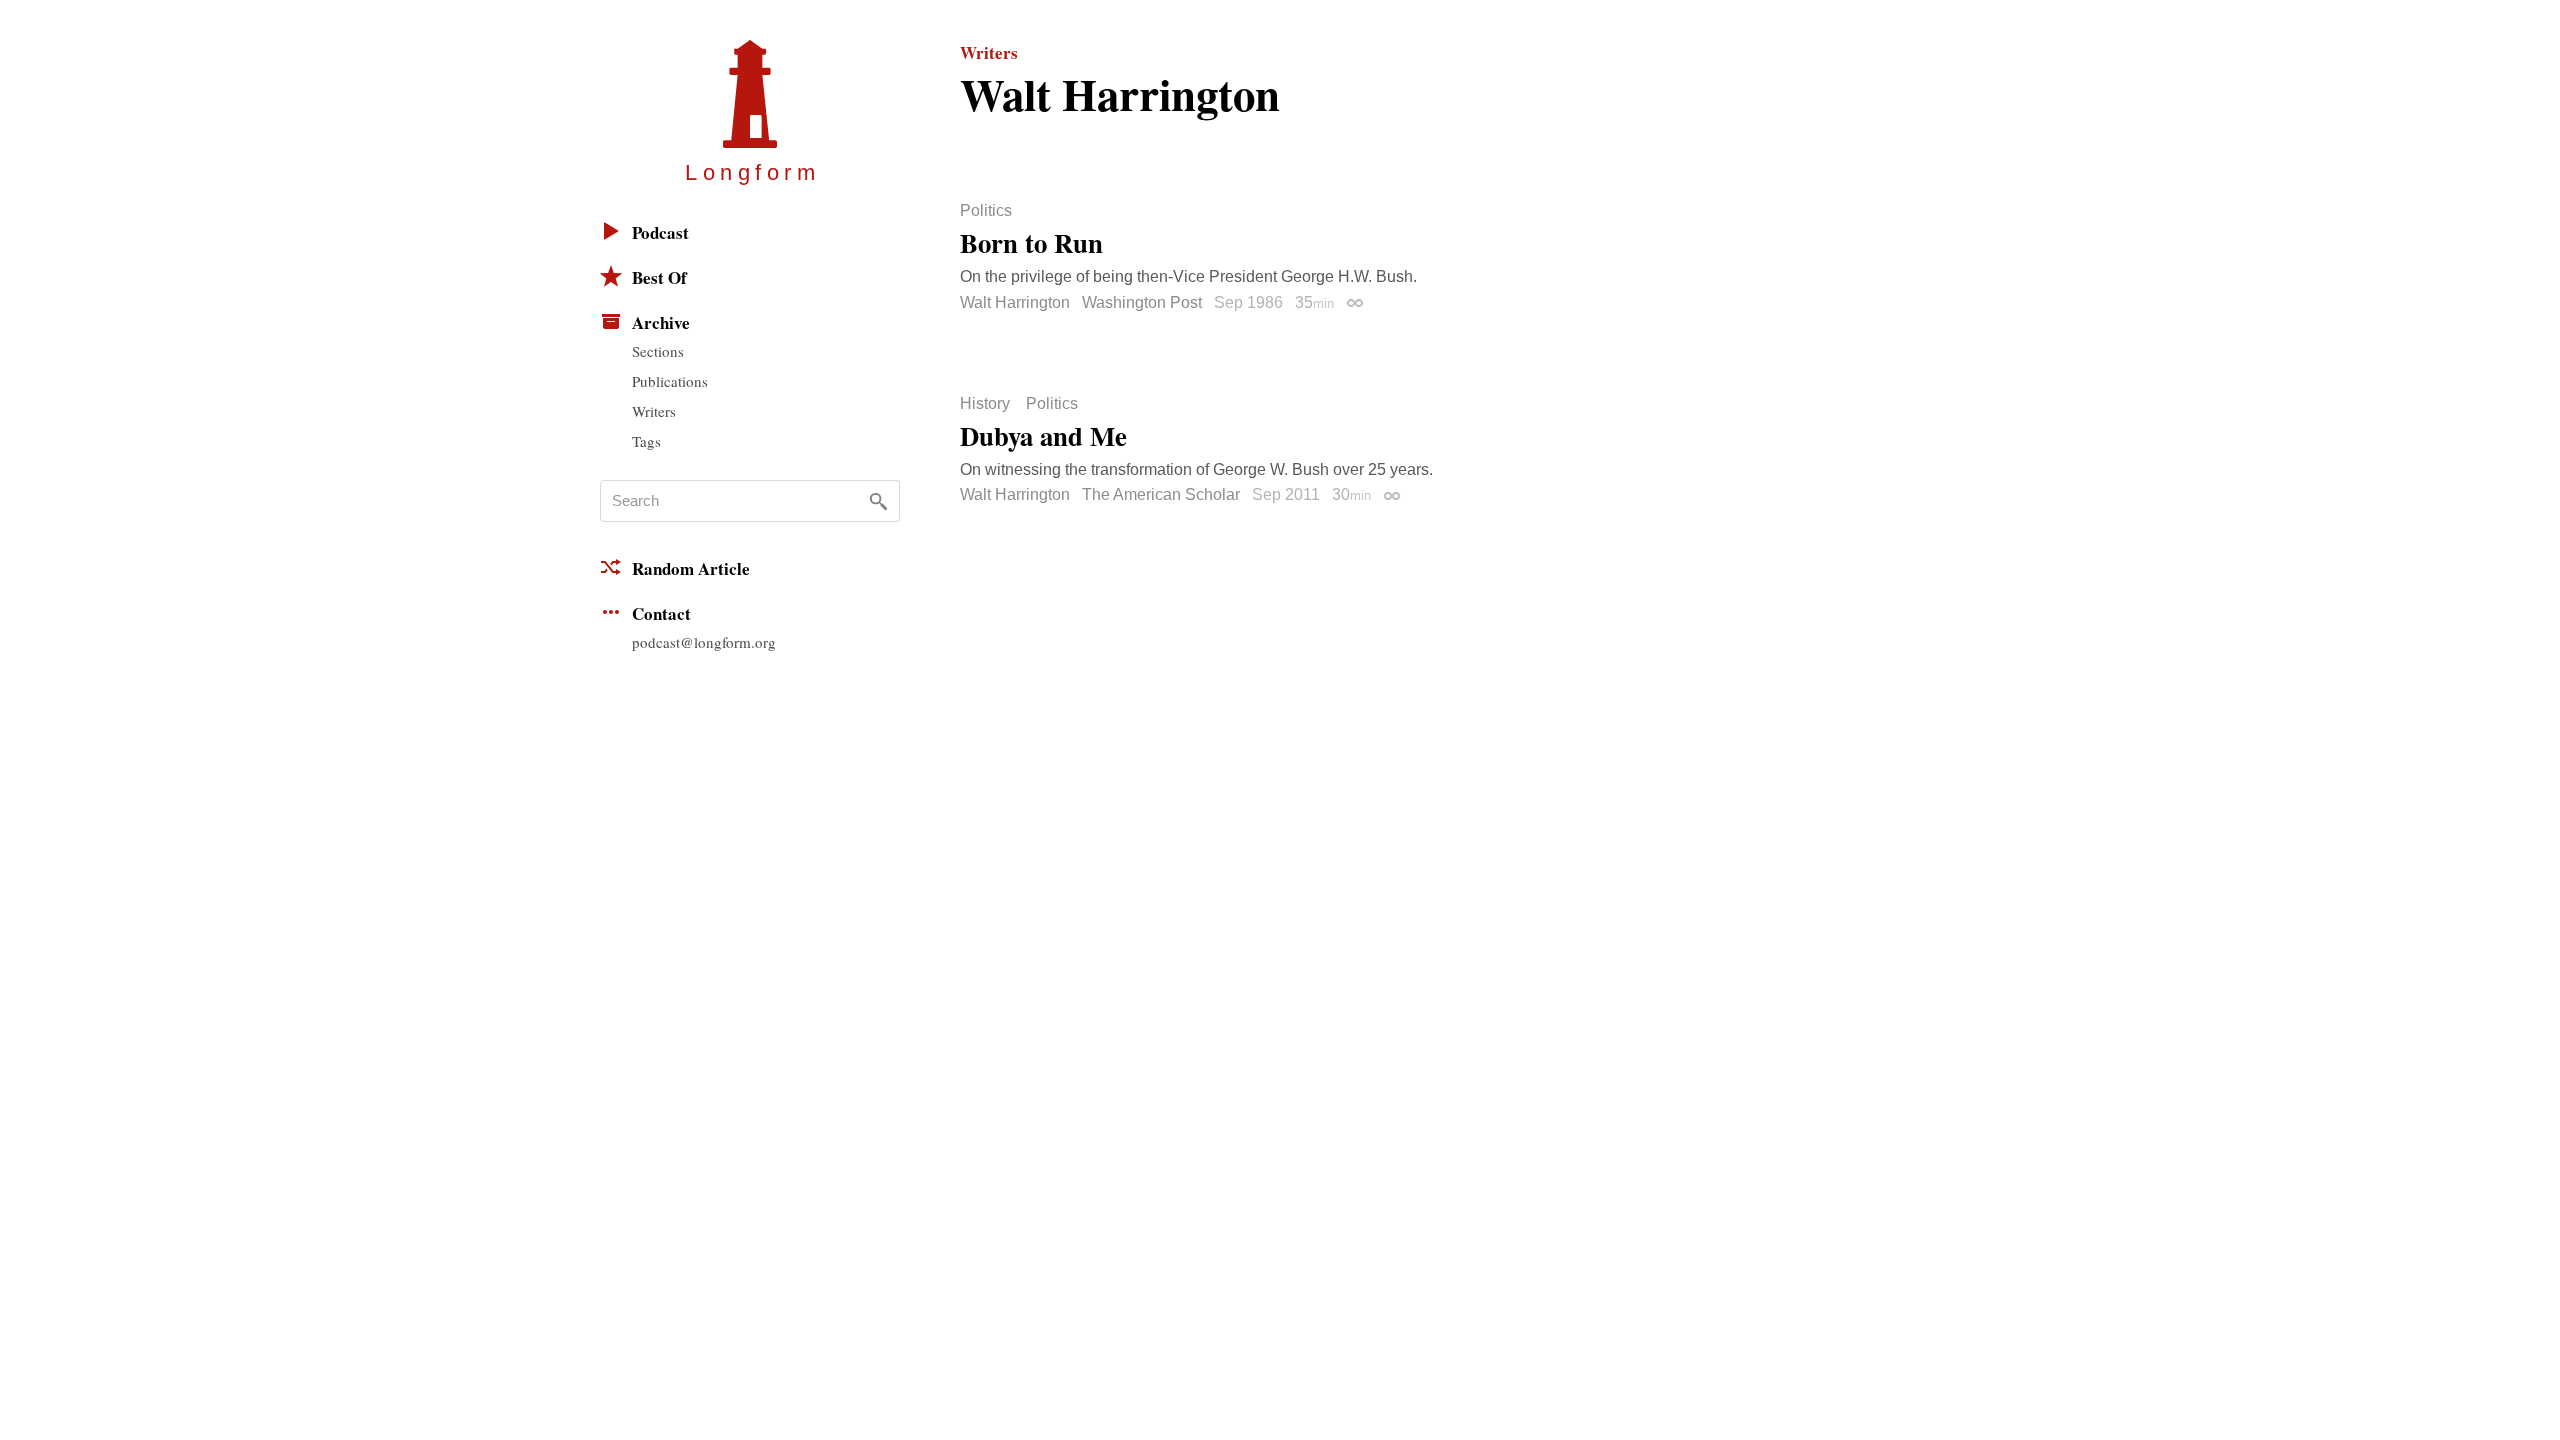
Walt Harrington (1015, 302)
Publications (670, 381)
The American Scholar (1161, 494)
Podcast (660, 232)
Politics (986, 211)
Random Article (691, 568)
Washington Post (1142, 302)
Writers (654, 411)
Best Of (659, 277)
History (985, 404)
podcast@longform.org (704, 642)
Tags (646, 441)
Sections (658, 351)
